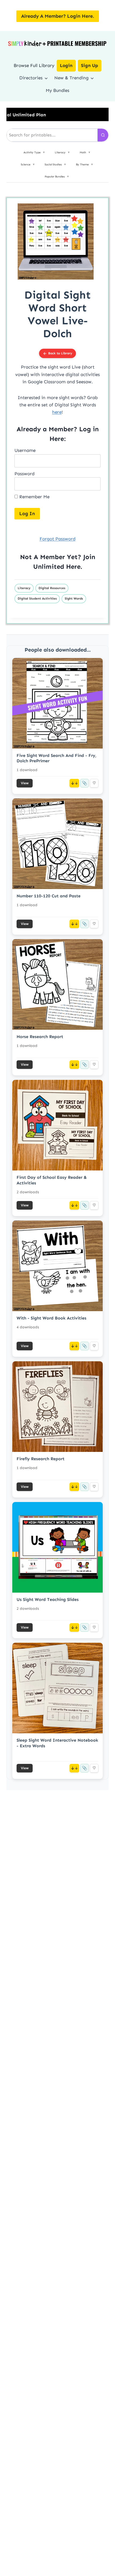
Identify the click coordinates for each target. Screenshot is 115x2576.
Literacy (24, 588)
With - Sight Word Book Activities (51, 1318)
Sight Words (74, 599)
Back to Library (60, 353)
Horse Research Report (40, 1037)
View (25, 783)
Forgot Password (57, 539)
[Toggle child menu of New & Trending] (92, 78)
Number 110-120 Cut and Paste (49, 896)
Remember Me (34, 497)
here (57, 412)
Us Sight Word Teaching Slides (48, 1599)
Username (25, 450)
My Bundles (57, 90)
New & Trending (71, 78)
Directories (31, 78)
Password (24, 474)
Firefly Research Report (41, 1459)
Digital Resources (52, 588)
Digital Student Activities (37, 599)
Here (73, 566)
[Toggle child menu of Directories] (46, 78)
